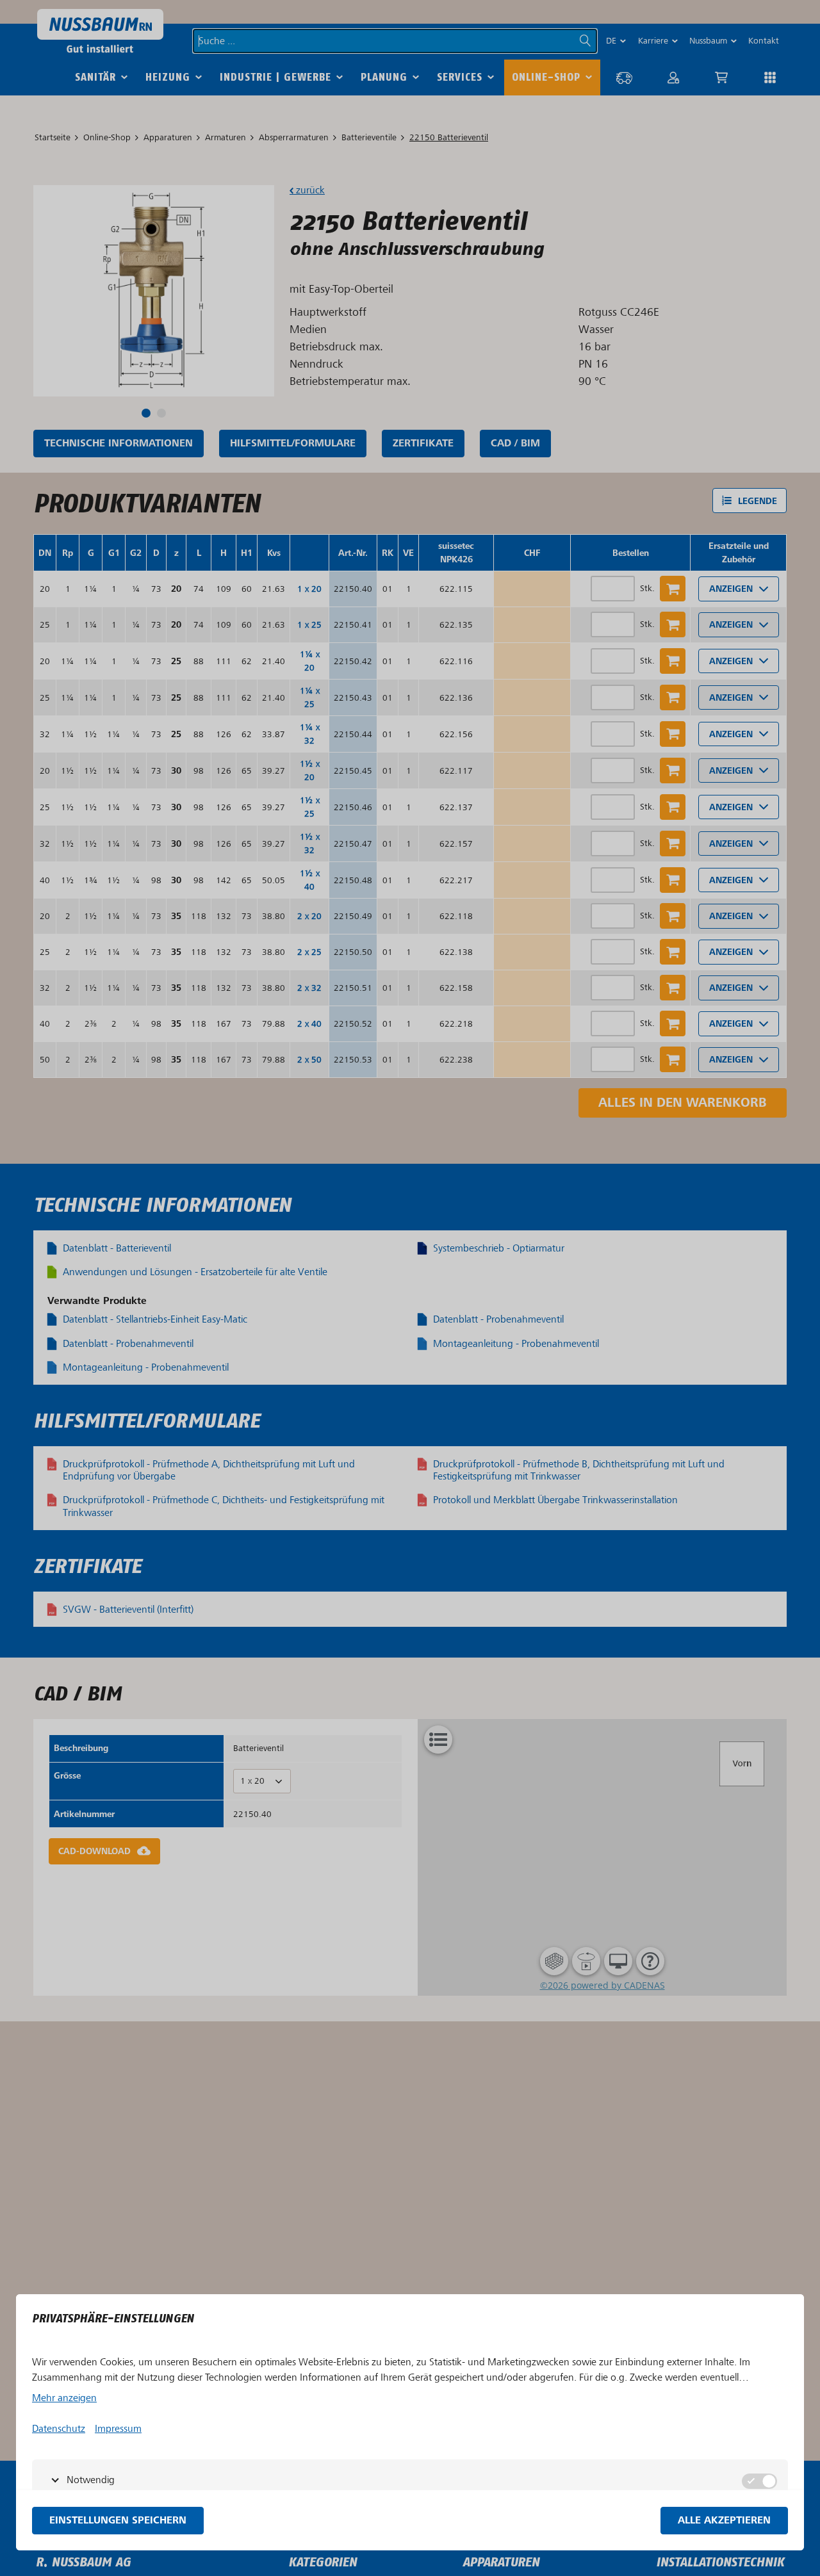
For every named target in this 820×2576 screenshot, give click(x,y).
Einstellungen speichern (118, 2521)
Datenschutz (59, 2429)
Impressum (118, 2429)
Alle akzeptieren (724, 2521)
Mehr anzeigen (64, 2398)
